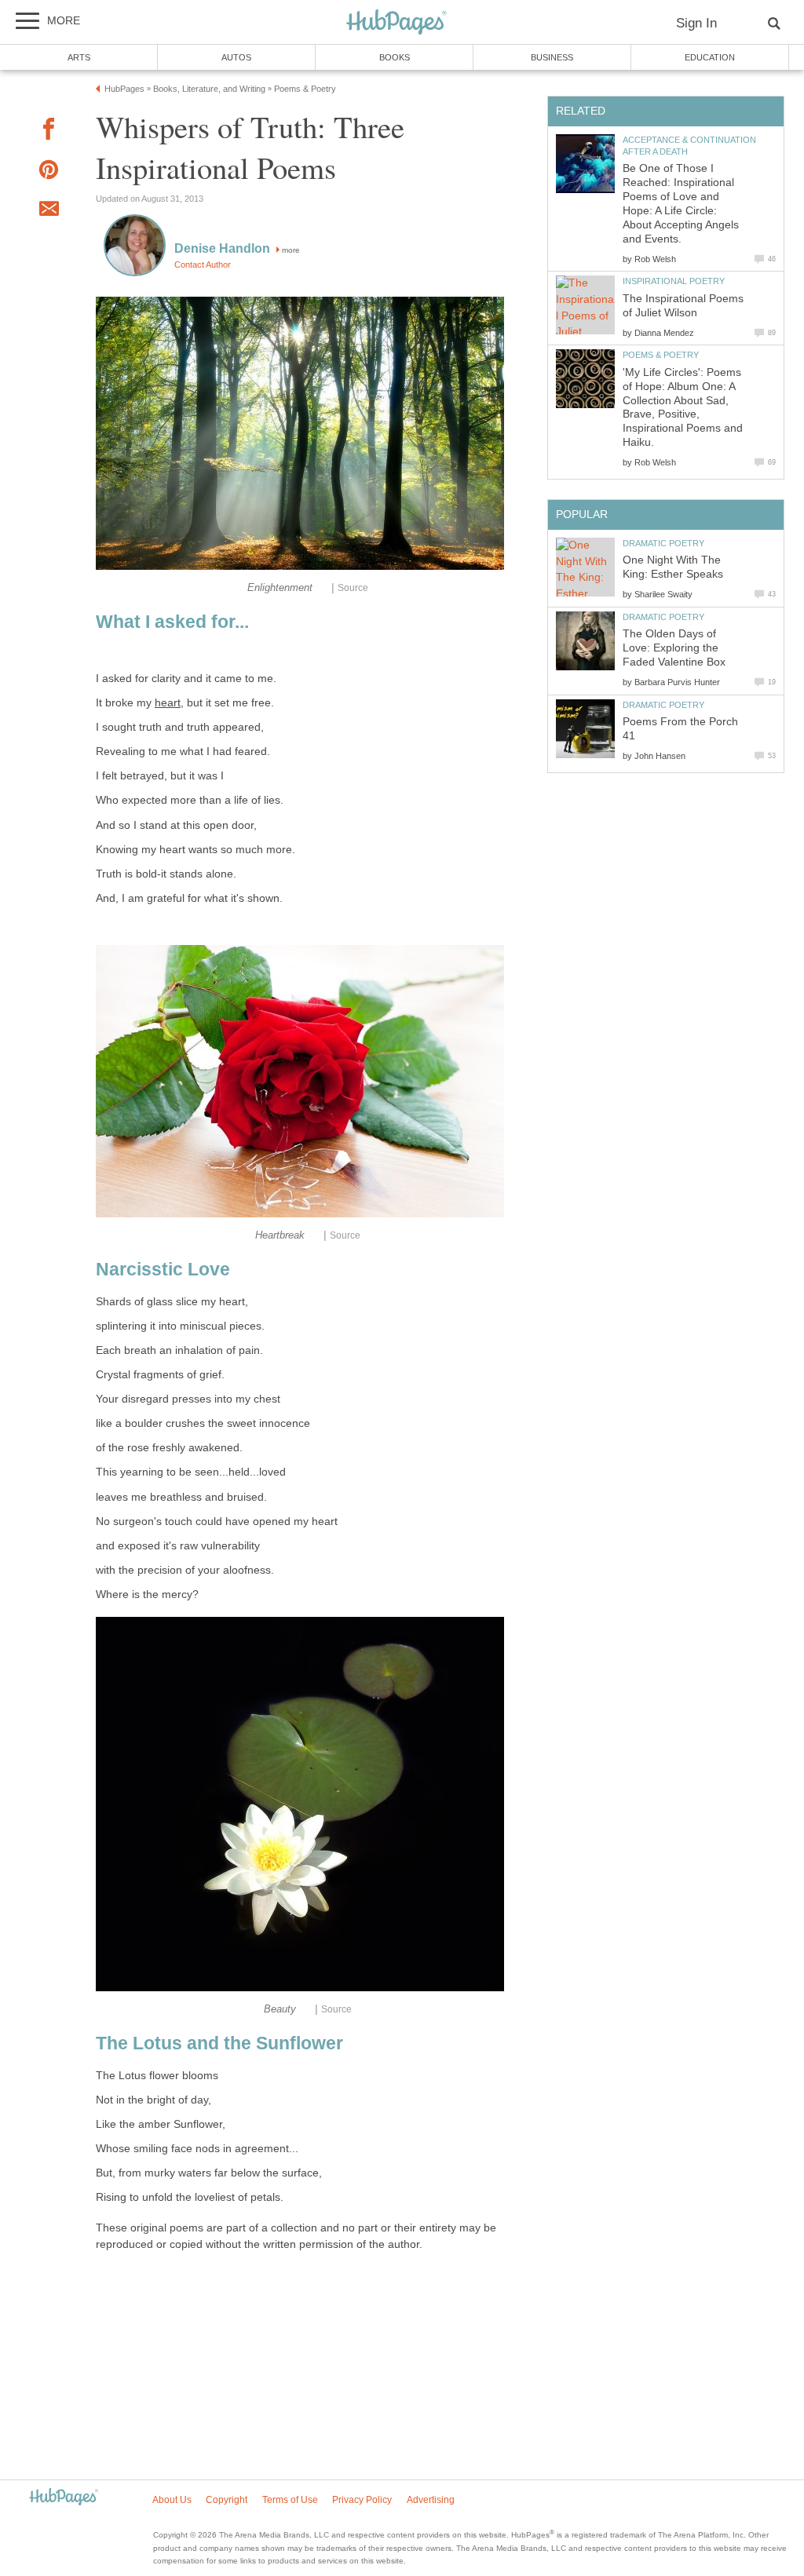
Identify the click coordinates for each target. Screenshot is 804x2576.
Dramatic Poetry (663, 543)
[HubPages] (397, 23)
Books (395, 57)
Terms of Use (290, 2500)
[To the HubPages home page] (64, 2498)
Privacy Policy (362, 2500)
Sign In (696, 23)
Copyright (227, 2500)
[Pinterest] (49, 172)
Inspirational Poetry (674, 281)
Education (710, 57)
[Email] (49, 211)
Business (552, 57)
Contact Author (203, 265)
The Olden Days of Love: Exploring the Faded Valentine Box (674, 648)
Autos (236, 57)
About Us (172, 2500)
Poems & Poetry (661, 355)
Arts (79, 57)
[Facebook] (49, 131)
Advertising (431, 2500)
